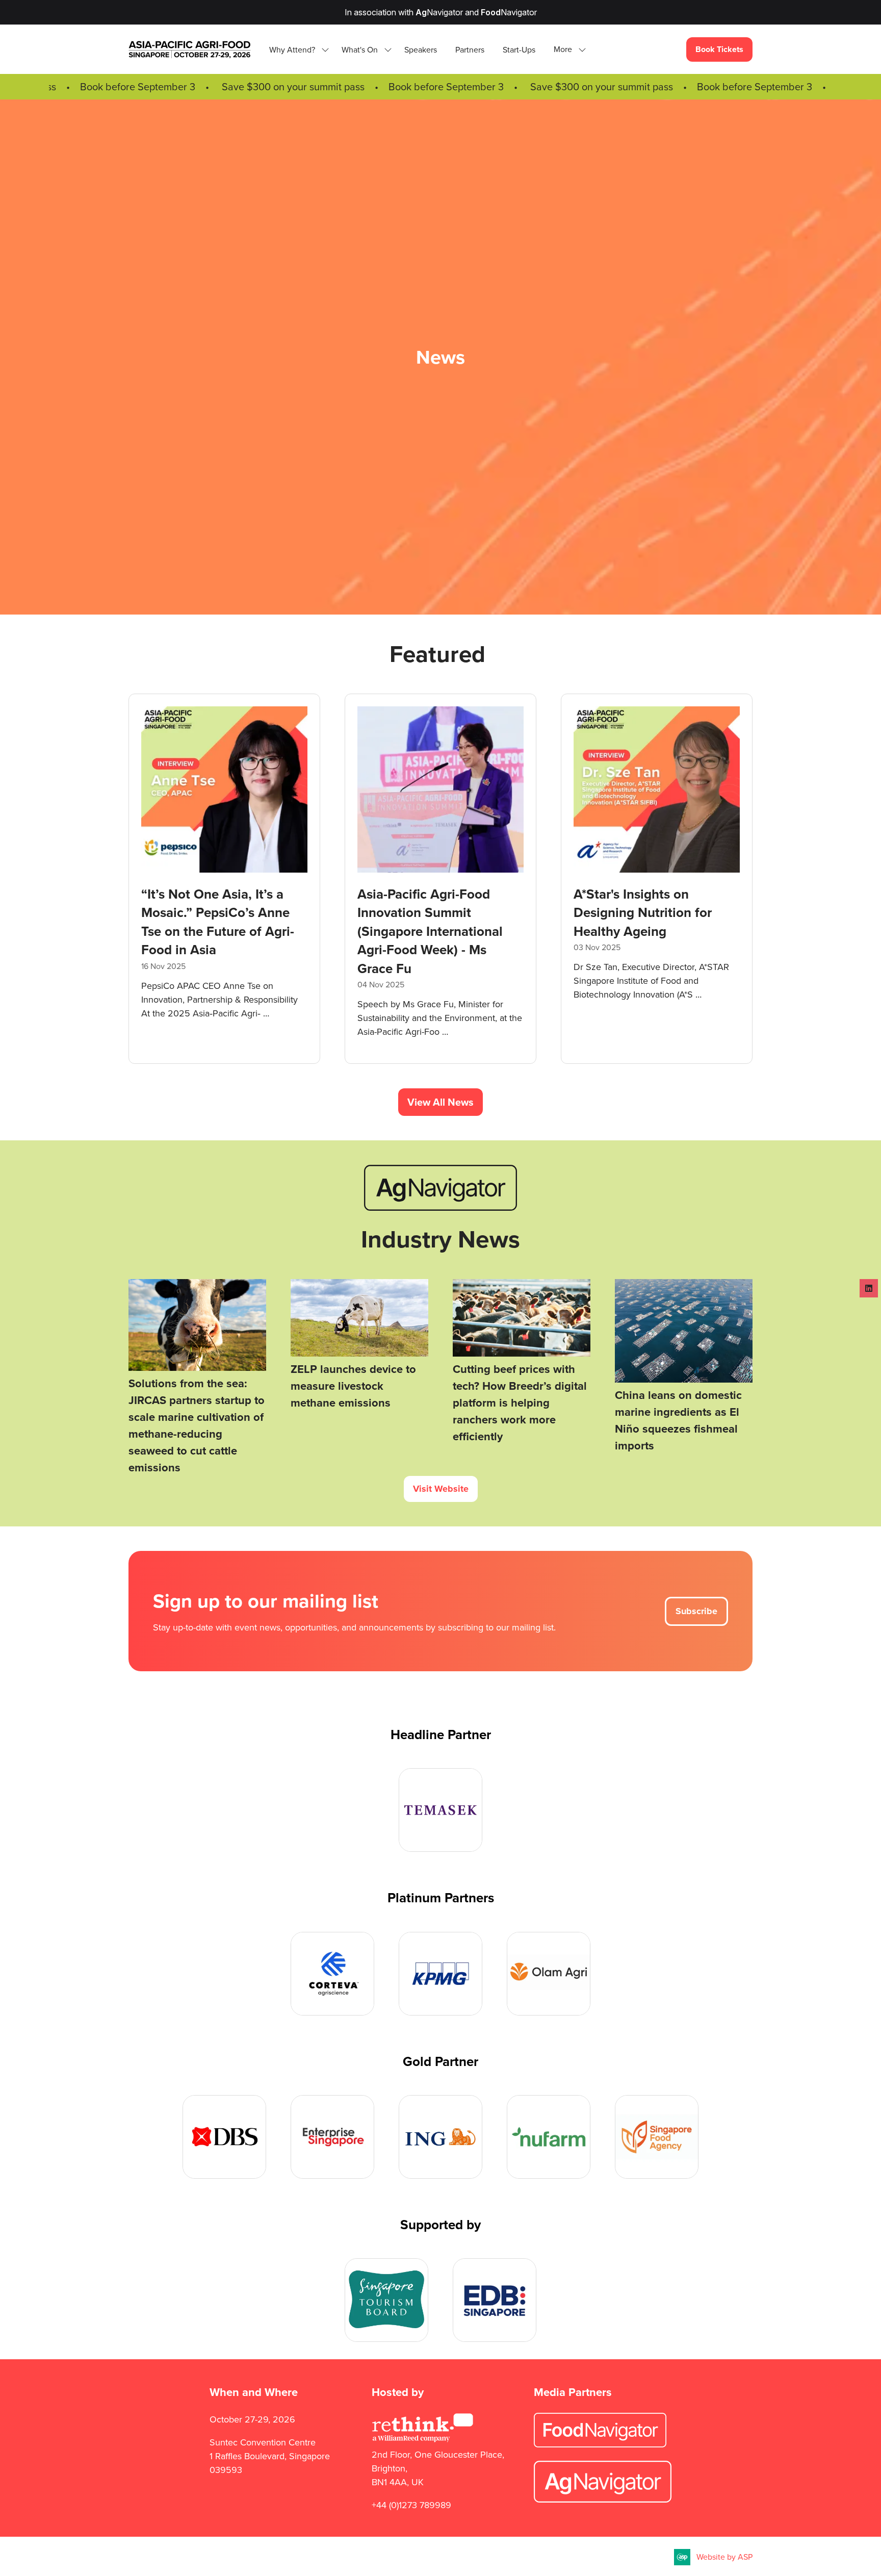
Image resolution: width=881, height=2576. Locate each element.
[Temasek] (440, 1810)
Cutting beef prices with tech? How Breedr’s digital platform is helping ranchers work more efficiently (520, 1403)
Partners (470, 50)
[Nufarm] (549, 2137)
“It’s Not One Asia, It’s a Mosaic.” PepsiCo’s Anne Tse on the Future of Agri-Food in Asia (650, 922)
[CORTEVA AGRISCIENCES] (332, 1974)
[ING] (440, 2137)
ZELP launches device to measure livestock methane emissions (353, 1386)
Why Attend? (292, 50)
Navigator (439, 12)
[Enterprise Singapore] (332, 2137)
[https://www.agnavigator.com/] (440, 1208)
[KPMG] (440, 1974)
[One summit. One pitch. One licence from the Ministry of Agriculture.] (224, 879)
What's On (360, 50)
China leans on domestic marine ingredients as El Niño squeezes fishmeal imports (678, 1420)
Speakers (421, 50)
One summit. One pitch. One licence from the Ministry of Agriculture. (212, 913)
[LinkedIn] (869, 1288)
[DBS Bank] (224, 2137)
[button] (567, 50)
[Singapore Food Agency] (657, 2137)
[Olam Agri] (549, 1974)
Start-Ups (519, 50)
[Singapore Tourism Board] (386, 2300)
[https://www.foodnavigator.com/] (600, 2444)
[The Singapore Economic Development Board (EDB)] (495, 2300)
